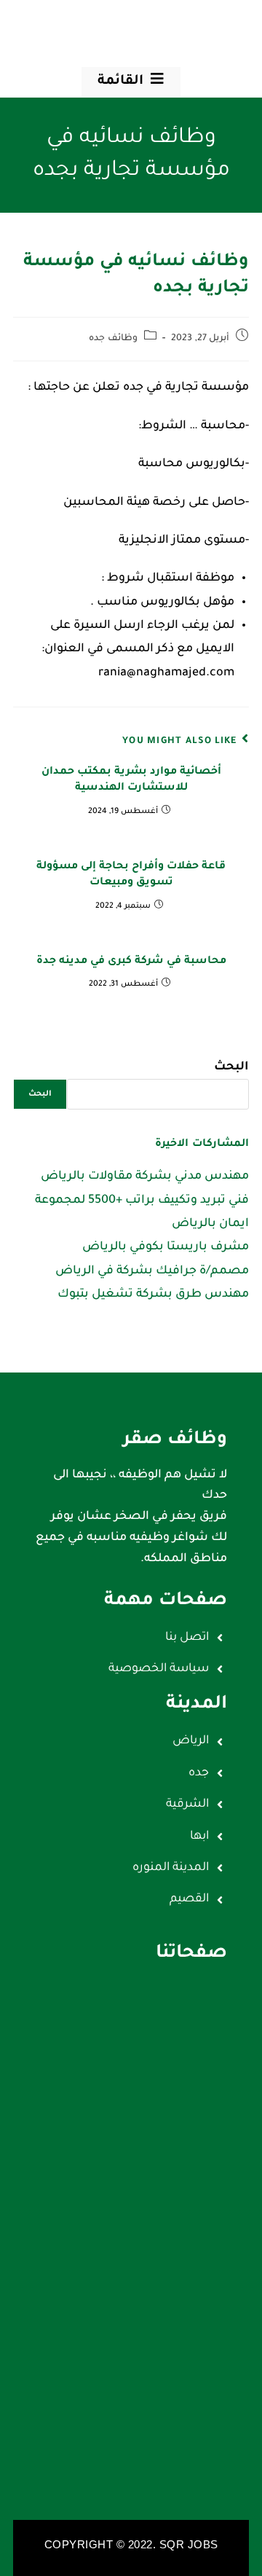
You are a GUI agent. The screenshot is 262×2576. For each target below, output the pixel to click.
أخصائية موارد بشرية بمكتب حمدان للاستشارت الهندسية (131, 780)
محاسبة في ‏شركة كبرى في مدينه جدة (131, 962)
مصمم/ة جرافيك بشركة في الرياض (152, 1271)
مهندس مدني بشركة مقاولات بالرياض (145, 1177)
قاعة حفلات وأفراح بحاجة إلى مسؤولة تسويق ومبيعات (131, 875)
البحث (231, 1067)
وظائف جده (113, 339)
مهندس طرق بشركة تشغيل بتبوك (153, 1295)
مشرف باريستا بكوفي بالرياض (166, 1247)
